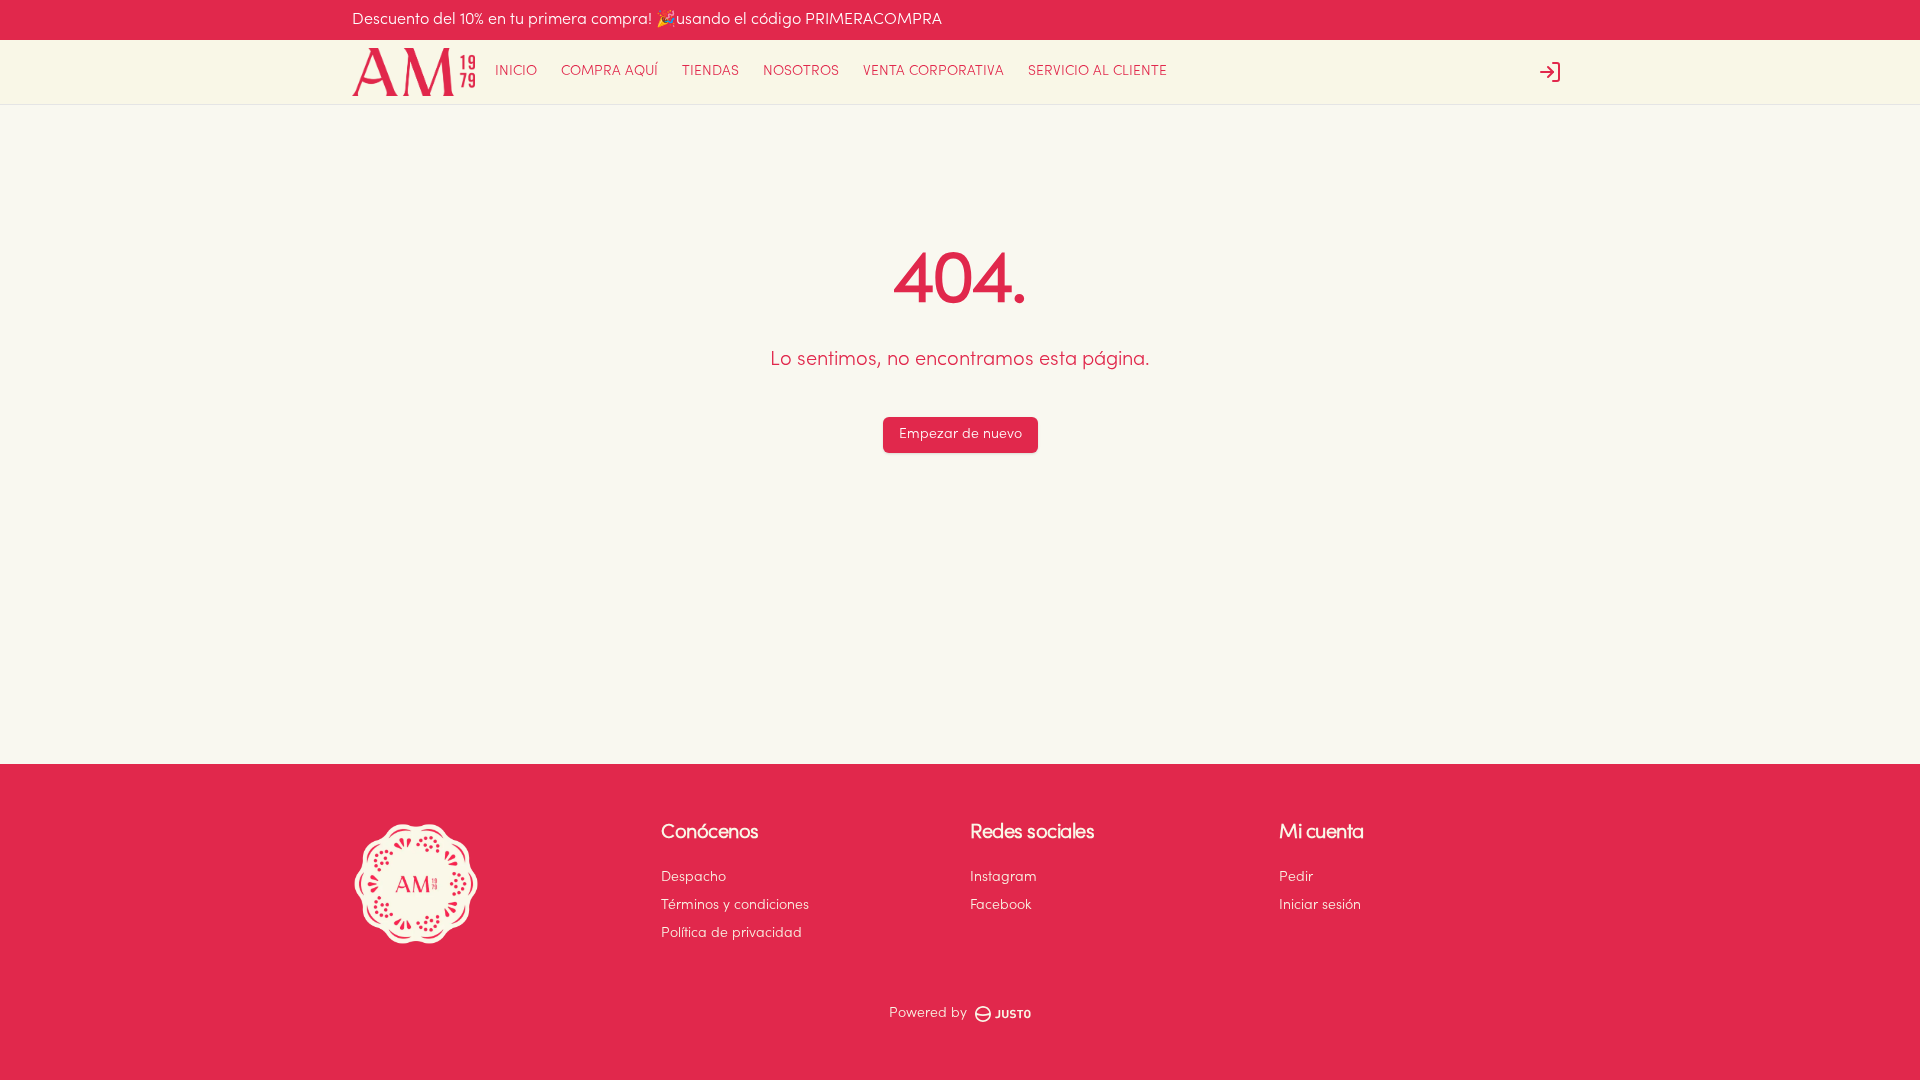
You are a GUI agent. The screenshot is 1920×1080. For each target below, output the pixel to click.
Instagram (1003, 878)
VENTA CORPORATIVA (933, 72)
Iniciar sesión (1320, 906)
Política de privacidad (731, 934)
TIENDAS (710, 72)
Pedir (1296, 878)
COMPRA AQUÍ (609, 72)
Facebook (1000, 906)
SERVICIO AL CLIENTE (1097, 72)
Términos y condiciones (735, 906)
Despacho (693, 878)
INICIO (516, 72)
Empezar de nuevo (960, 435)
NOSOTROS (801, 72)
